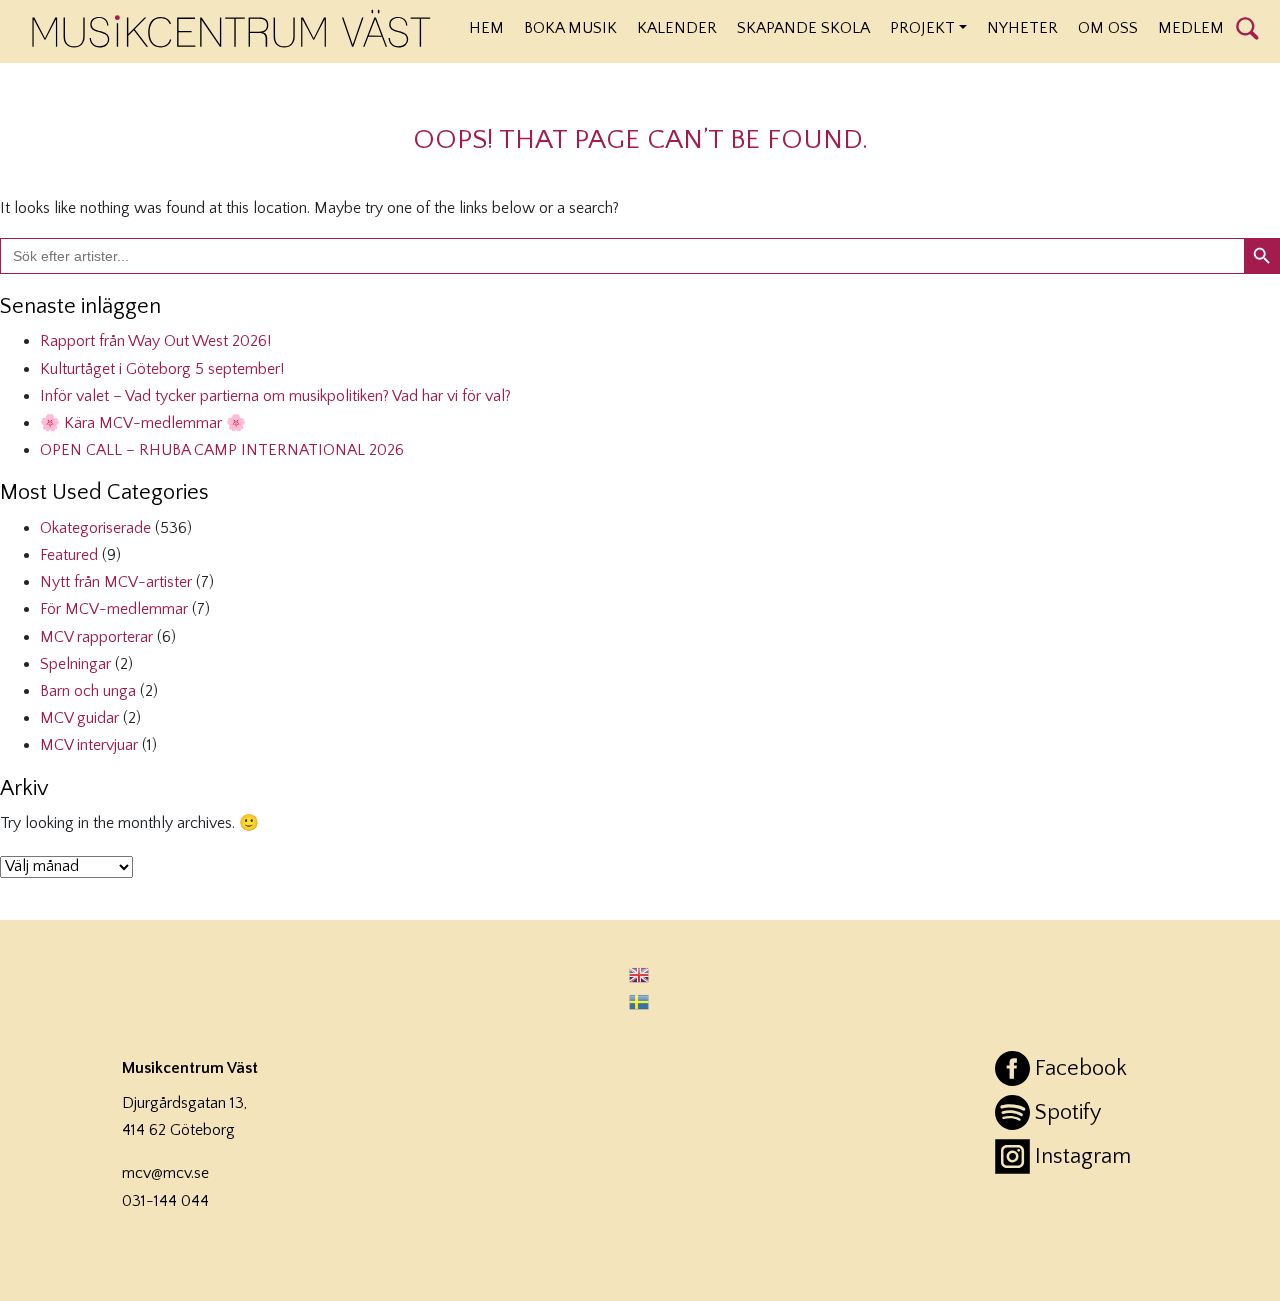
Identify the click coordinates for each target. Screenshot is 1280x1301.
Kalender (677, 28)
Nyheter (1022, 28)
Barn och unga (88, 691)
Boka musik (570, 28)
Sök (1247, 27)
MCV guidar (79, 718)
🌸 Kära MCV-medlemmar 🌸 (143, 423)
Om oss (1108, 28)
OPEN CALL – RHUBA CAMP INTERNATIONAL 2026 (222, 450)
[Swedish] (640, 1001)
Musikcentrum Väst (231, 29)
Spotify (1068, 1112)
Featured (69, 555)
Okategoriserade (95, 528)
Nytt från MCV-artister (116, 582)
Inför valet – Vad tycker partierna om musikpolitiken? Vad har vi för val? (275, 396)
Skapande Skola (803, 28)
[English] (640, 973)
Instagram (1083, 1156)
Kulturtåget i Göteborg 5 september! (162, 369)
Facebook (1081, 1068)
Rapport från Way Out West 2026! (155, 341)
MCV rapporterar (96, 637)
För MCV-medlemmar (114, 609)
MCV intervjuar (89, 745)
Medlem (1191, 28)
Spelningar (75, 664)
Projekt (922, 28)
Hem (486, 28)
